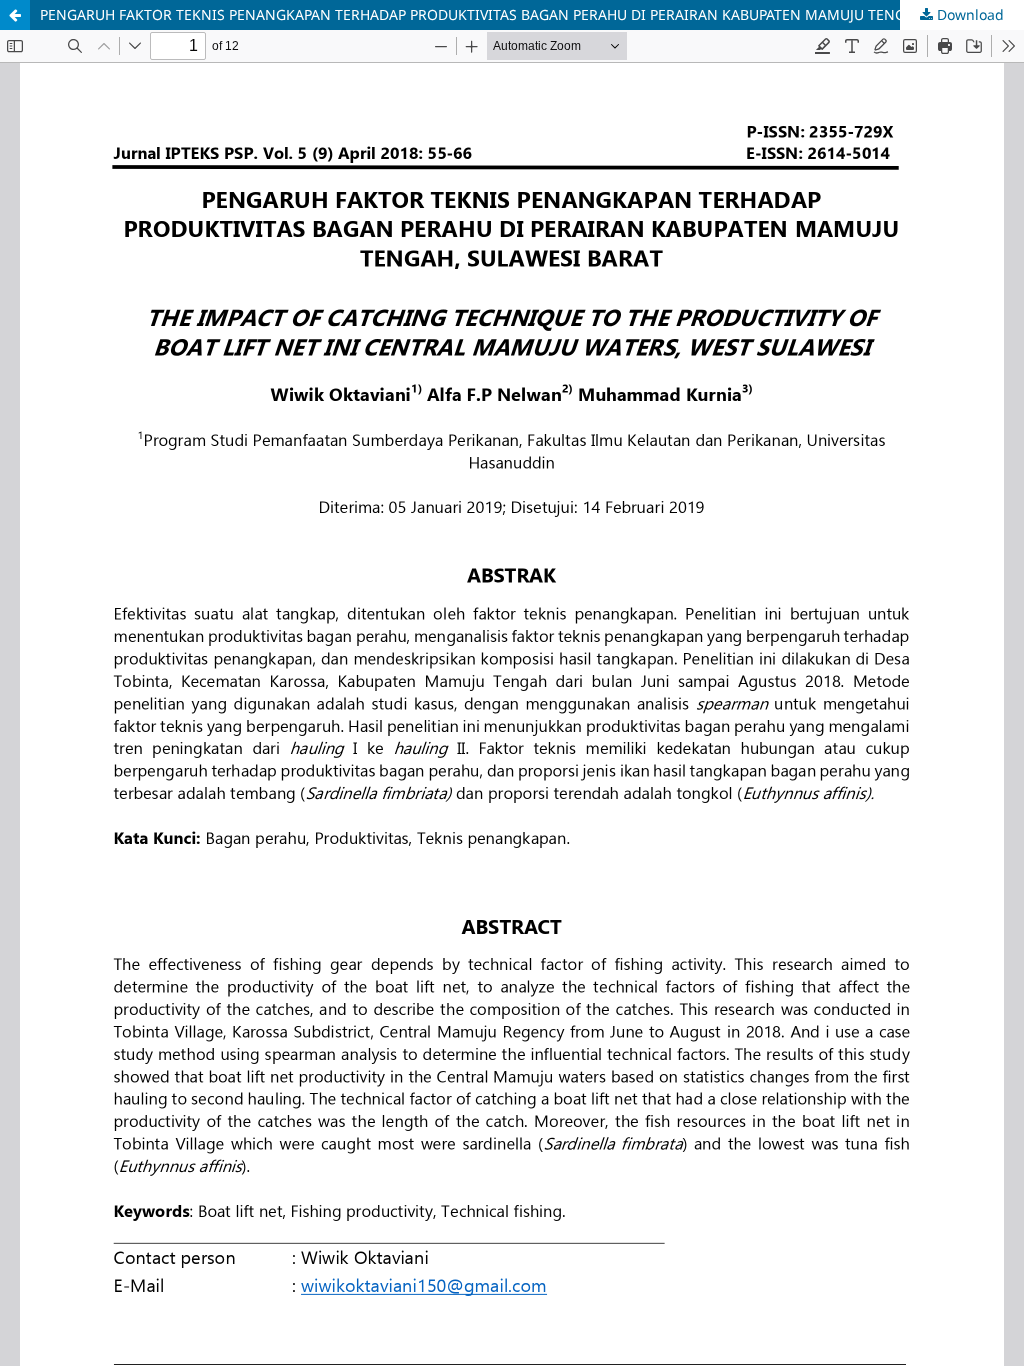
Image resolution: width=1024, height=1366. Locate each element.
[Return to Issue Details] (15, 15)
